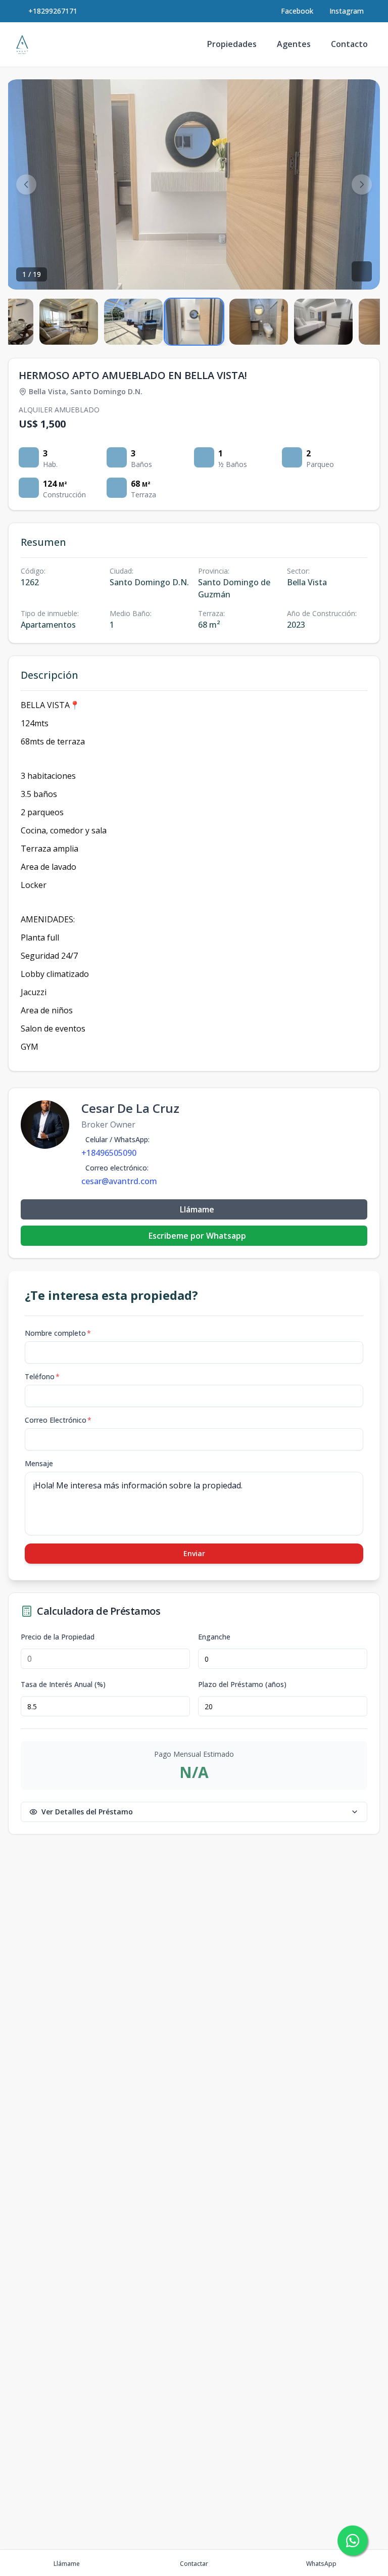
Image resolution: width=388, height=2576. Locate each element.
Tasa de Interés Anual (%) (63, 1684)
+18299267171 (53, 11)
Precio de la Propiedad (58, 1637)
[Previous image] (26, 184)
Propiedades (232, 44)
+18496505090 (109, 1153)
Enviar (194, 1553)
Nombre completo (58, 1333)
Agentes (294, 44)
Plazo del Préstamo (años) (242, 1684)
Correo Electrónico (58, 1420)
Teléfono (42, 1376)
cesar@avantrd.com (119, 1181)
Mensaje (39, 1463)
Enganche (214, 1637)
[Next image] (362, 184)
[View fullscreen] (362, 271)
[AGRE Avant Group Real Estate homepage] (22, 44)
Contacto (349, 44)
